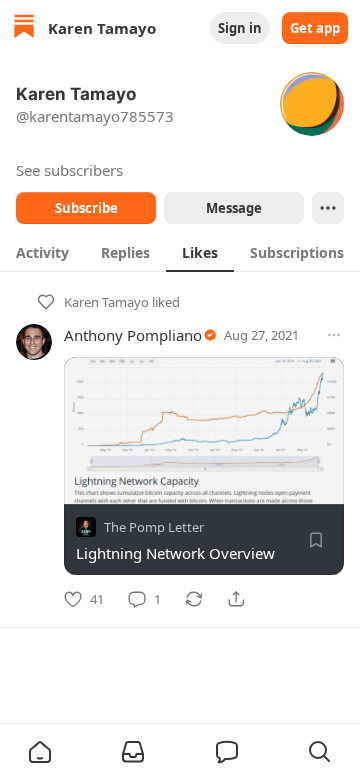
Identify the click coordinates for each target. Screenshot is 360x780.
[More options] (334, 335)
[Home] (24, 28)
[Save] (316, 540)
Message (234, 208)
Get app (315, 28)
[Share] (236, 599)
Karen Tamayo (106, 302)
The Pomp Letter (154, 527)
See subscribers (69, 170)
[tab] (42, 252)
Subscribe (86, 208)
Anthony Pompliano (133, 335)
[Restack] (194, 599)
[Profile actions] (328, 208)
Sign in (240, 28)
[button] (40, 752)
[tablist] (180, 252)
